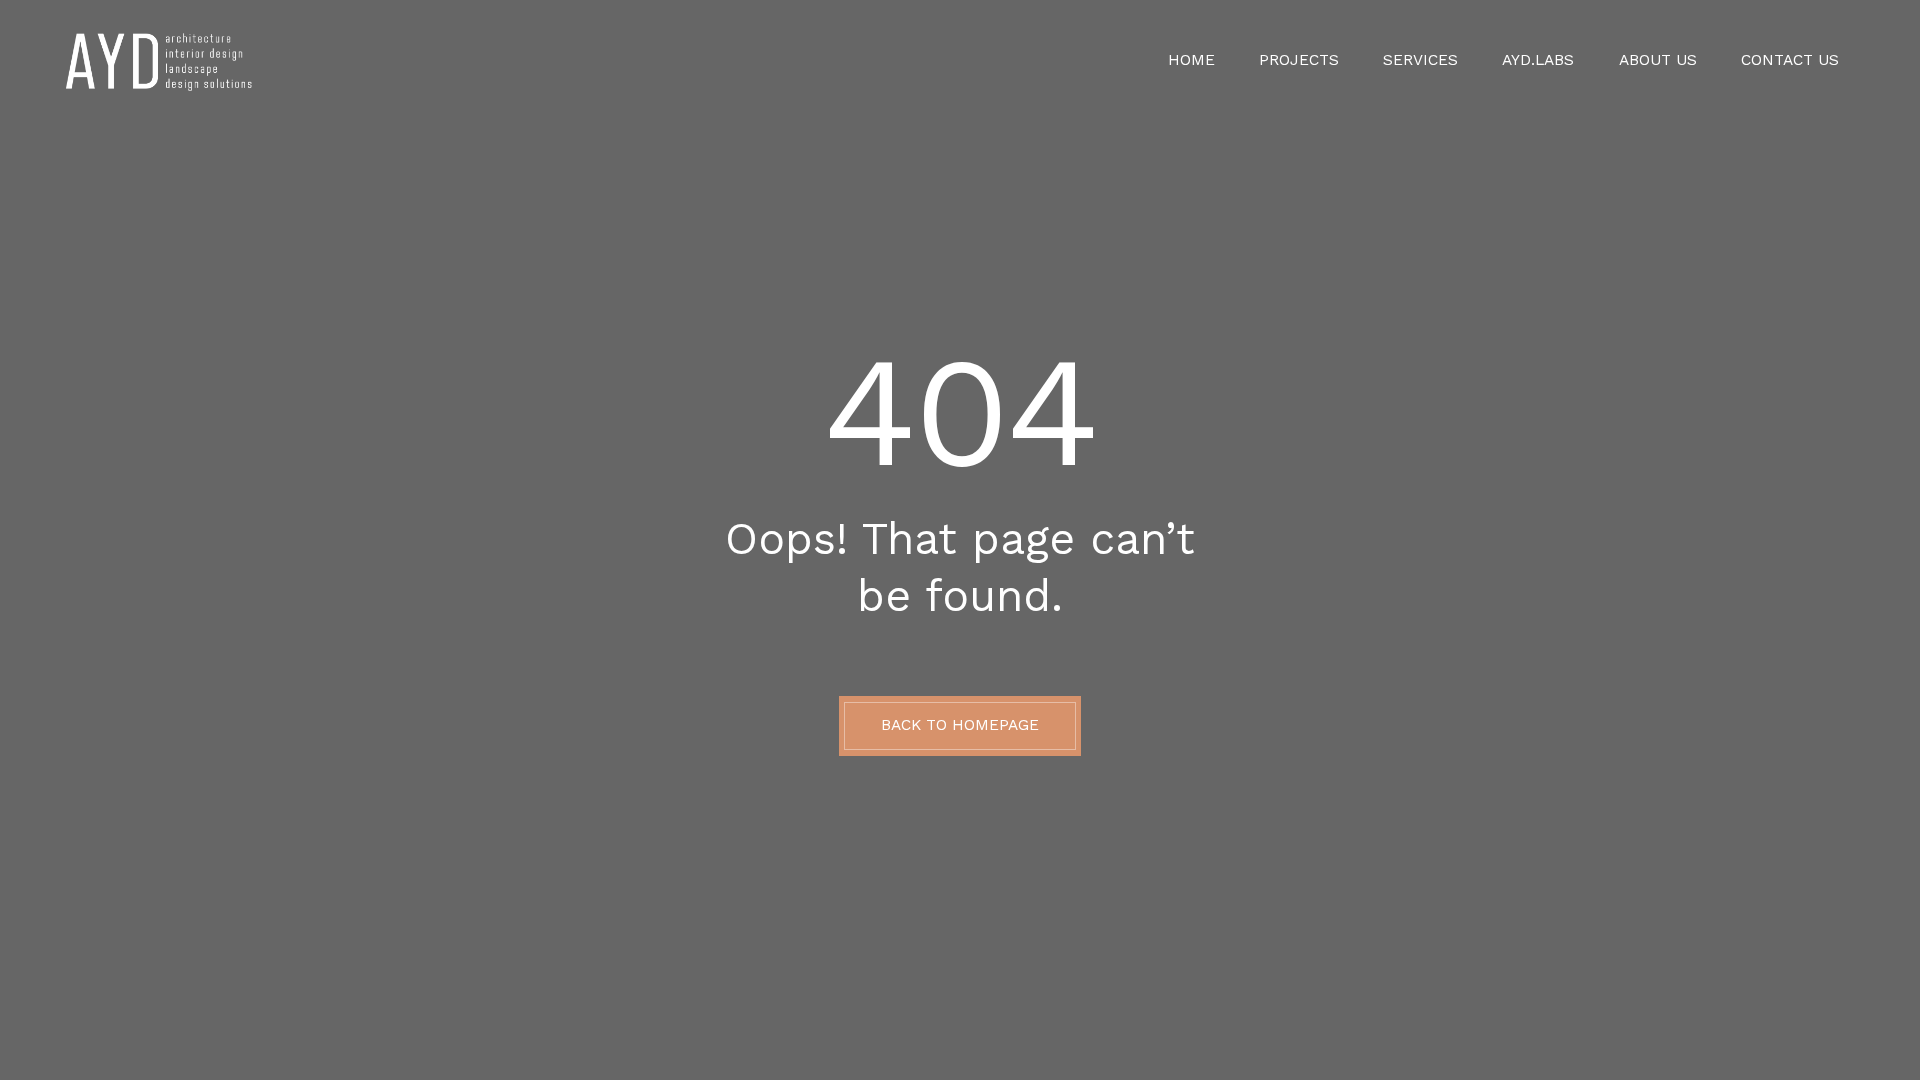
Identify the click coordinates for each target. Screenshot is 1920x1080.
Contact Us (1790, 60)
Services (1420, 60)
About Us (1658, 60)
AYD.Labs (1538, 60)
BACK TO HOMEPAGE (960, 725)
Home (1191, 60)
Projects (1299, 60)
